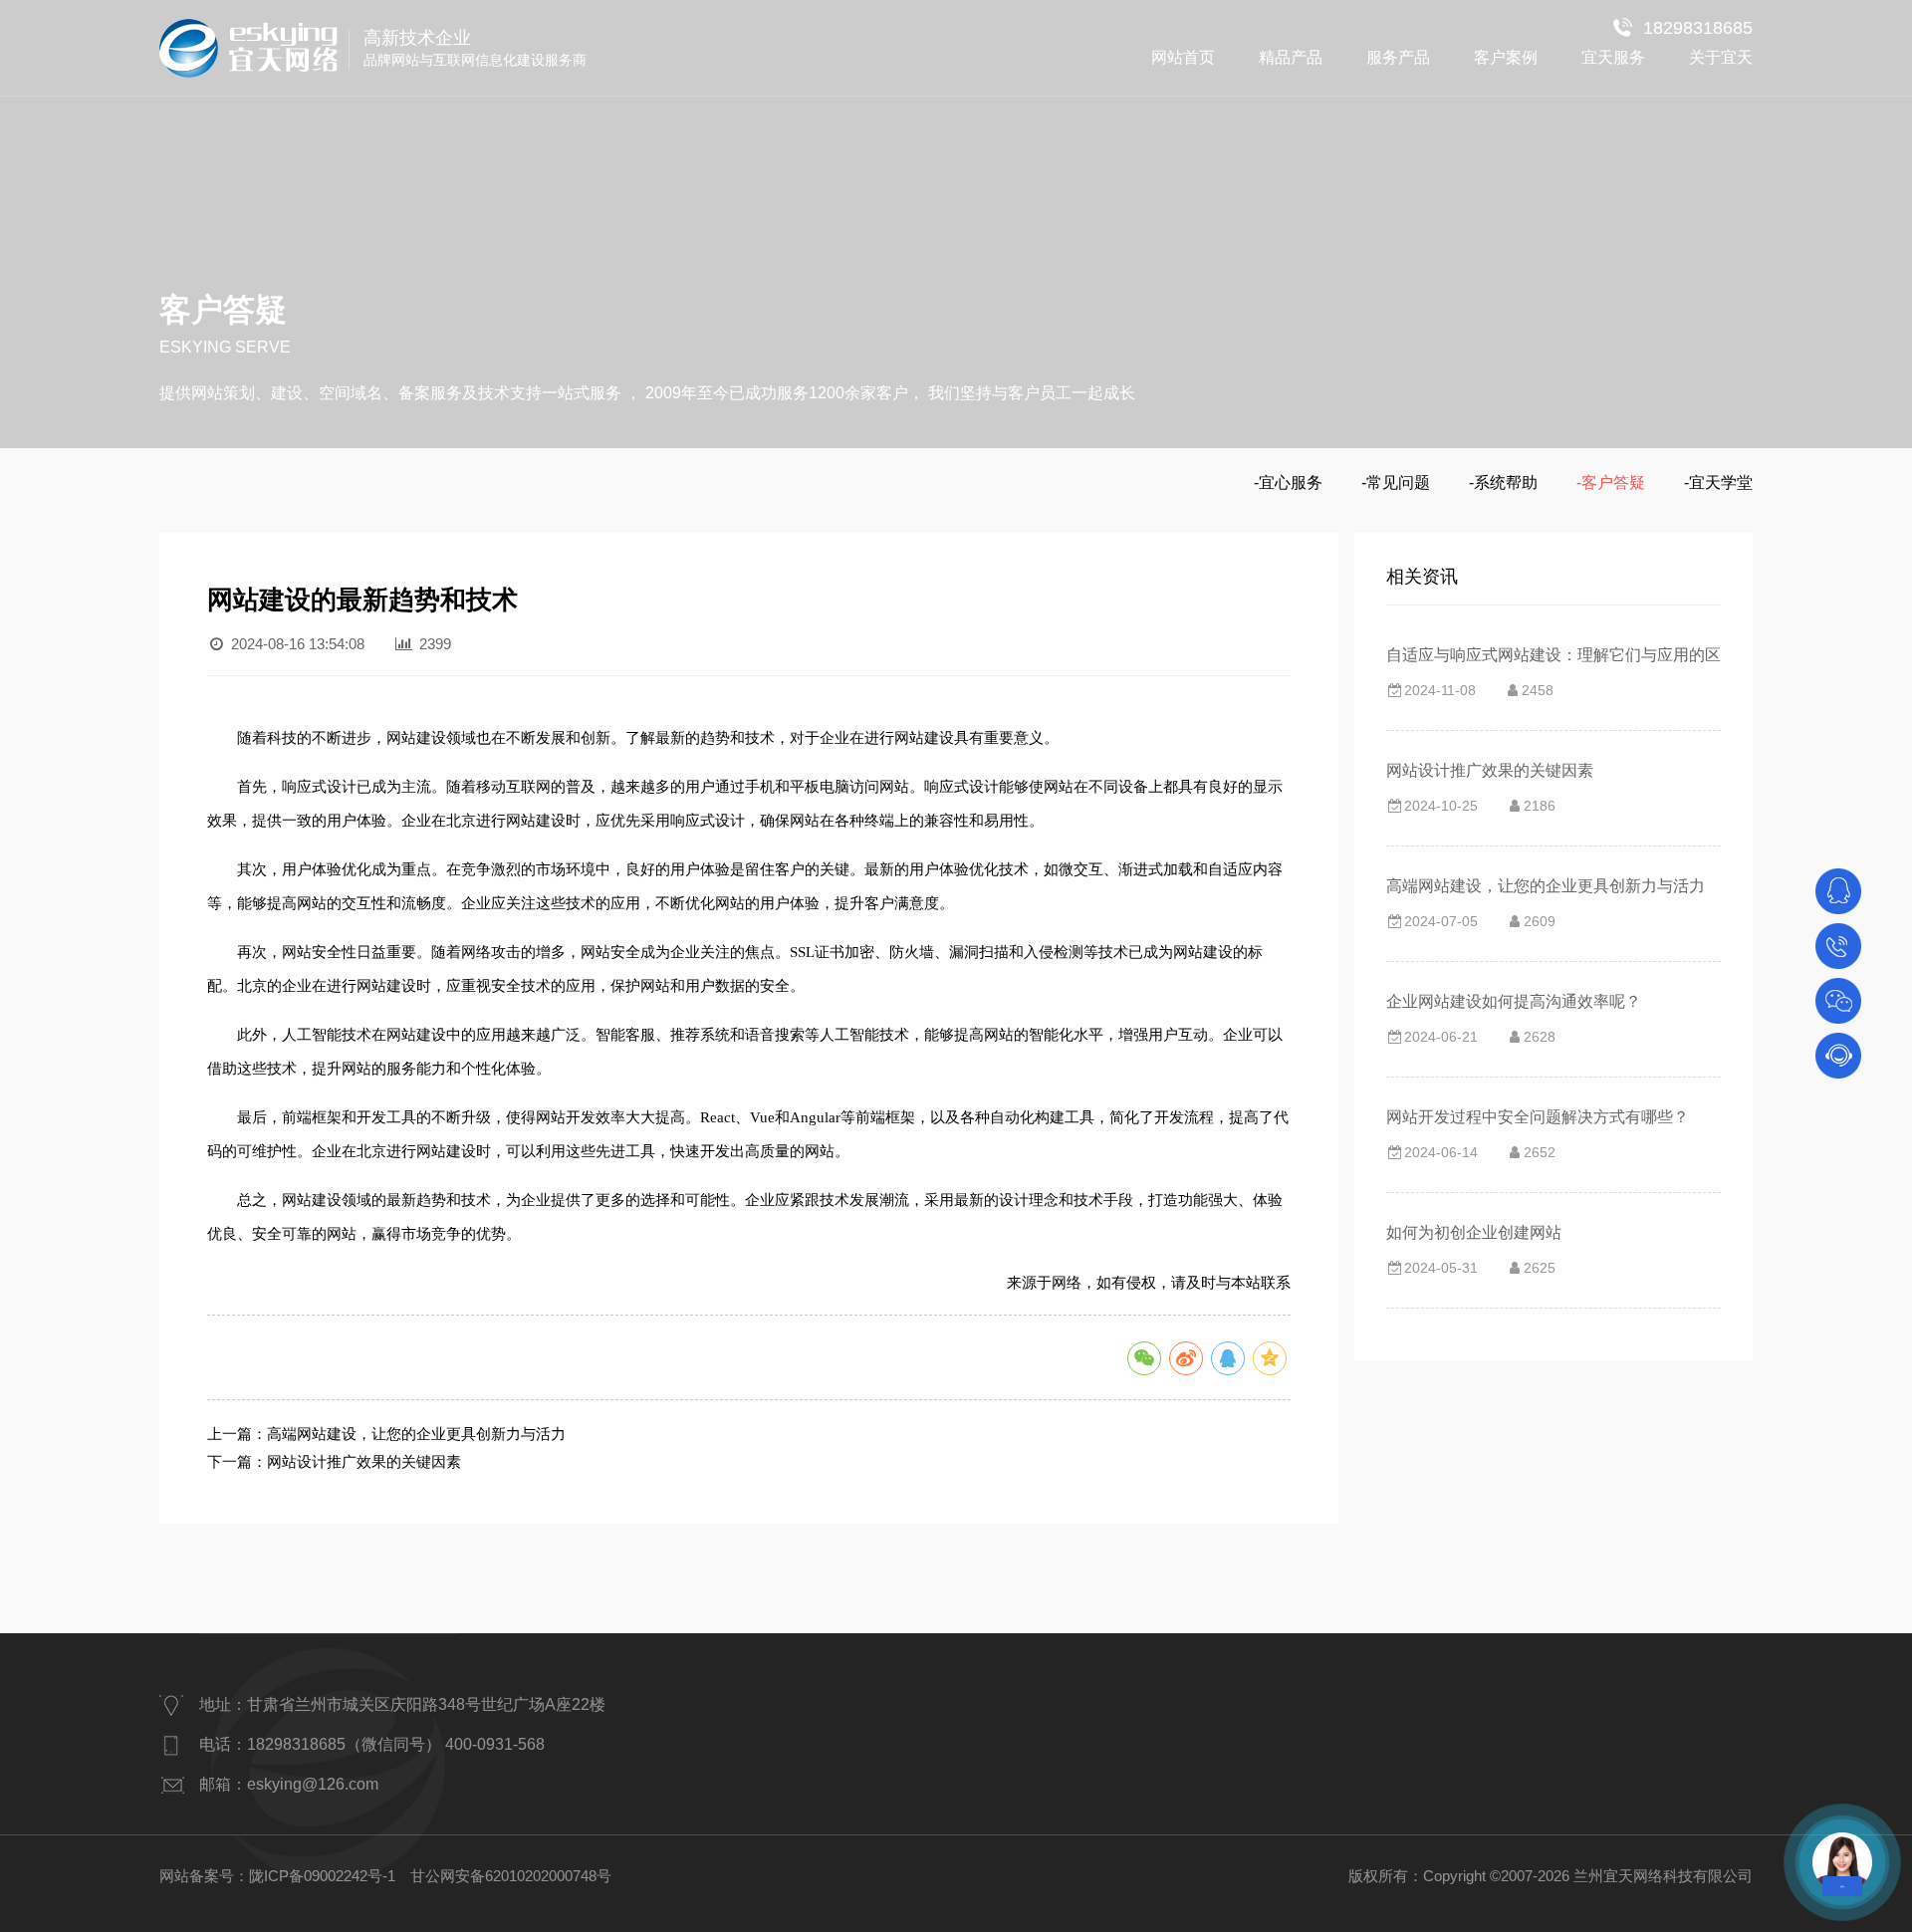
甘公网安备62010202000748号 (511, 1876)
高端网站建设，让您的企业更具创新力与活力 (416, 1434)
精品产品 (1291, 57)
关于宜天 (1721, 57)
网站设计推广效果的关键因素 (364, 1461)
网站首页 (1183, 57)
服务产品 (1398, 57)
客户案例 (1506, 57)
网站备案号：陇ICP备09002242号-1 (277, 1876)
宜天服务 (1613, 57)
